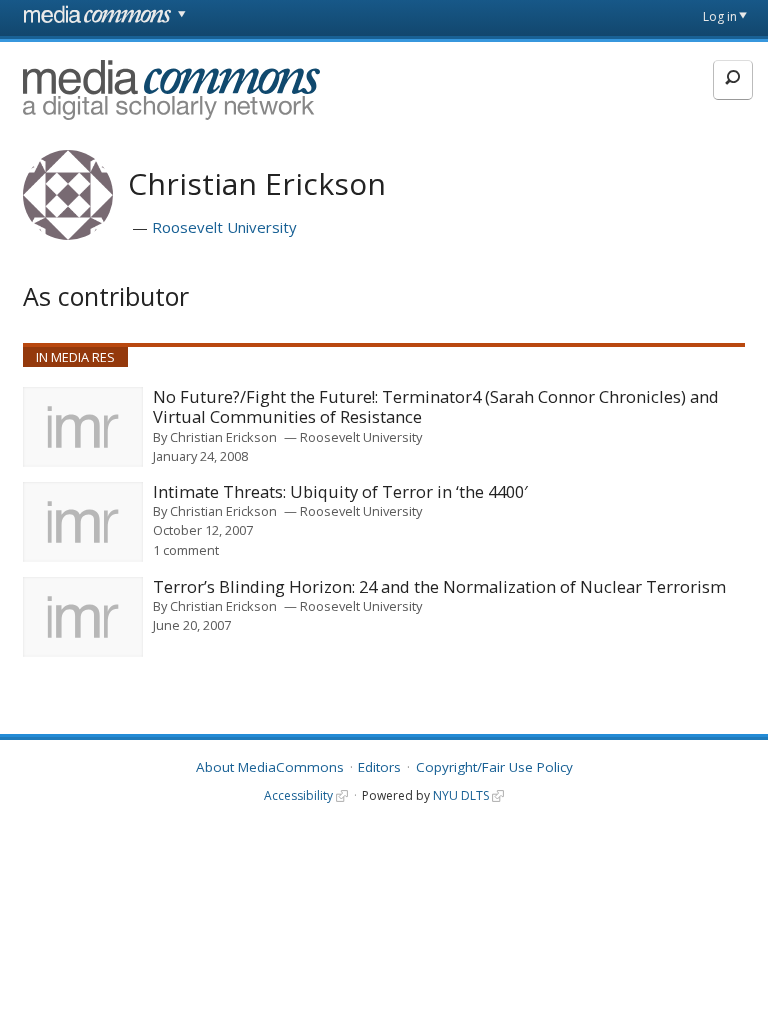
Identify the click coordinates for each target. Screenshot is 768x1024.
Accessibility (298, 795)
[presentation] (83, 427)
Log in (720, 16)
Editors (379, 767)
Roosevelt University (224, 227)
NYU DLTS (461, 795)
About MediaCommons (270, 767)
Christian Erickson (223, 437)
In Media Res (75, 357)
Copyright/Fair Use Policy (494, 767)
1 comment (186, 550)
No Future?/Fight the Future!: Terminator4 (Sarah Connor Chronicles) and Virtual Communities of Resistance (436, 407)
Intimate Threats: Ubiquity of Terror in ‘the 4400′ (340, 492)
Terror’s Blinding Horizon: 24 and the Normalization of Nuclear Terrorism (439, 587)
